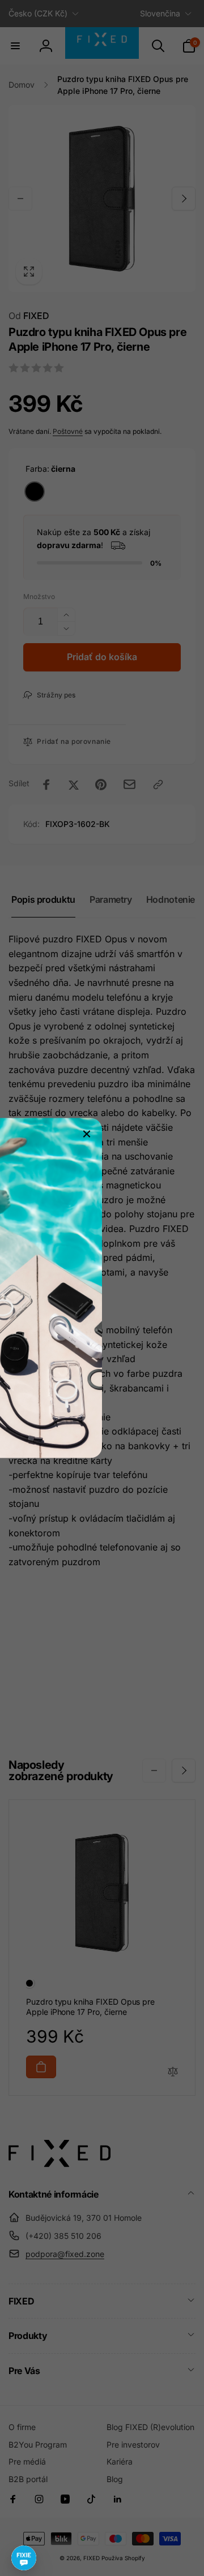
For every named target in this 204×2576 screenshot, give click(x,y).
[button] (24, 2558)
